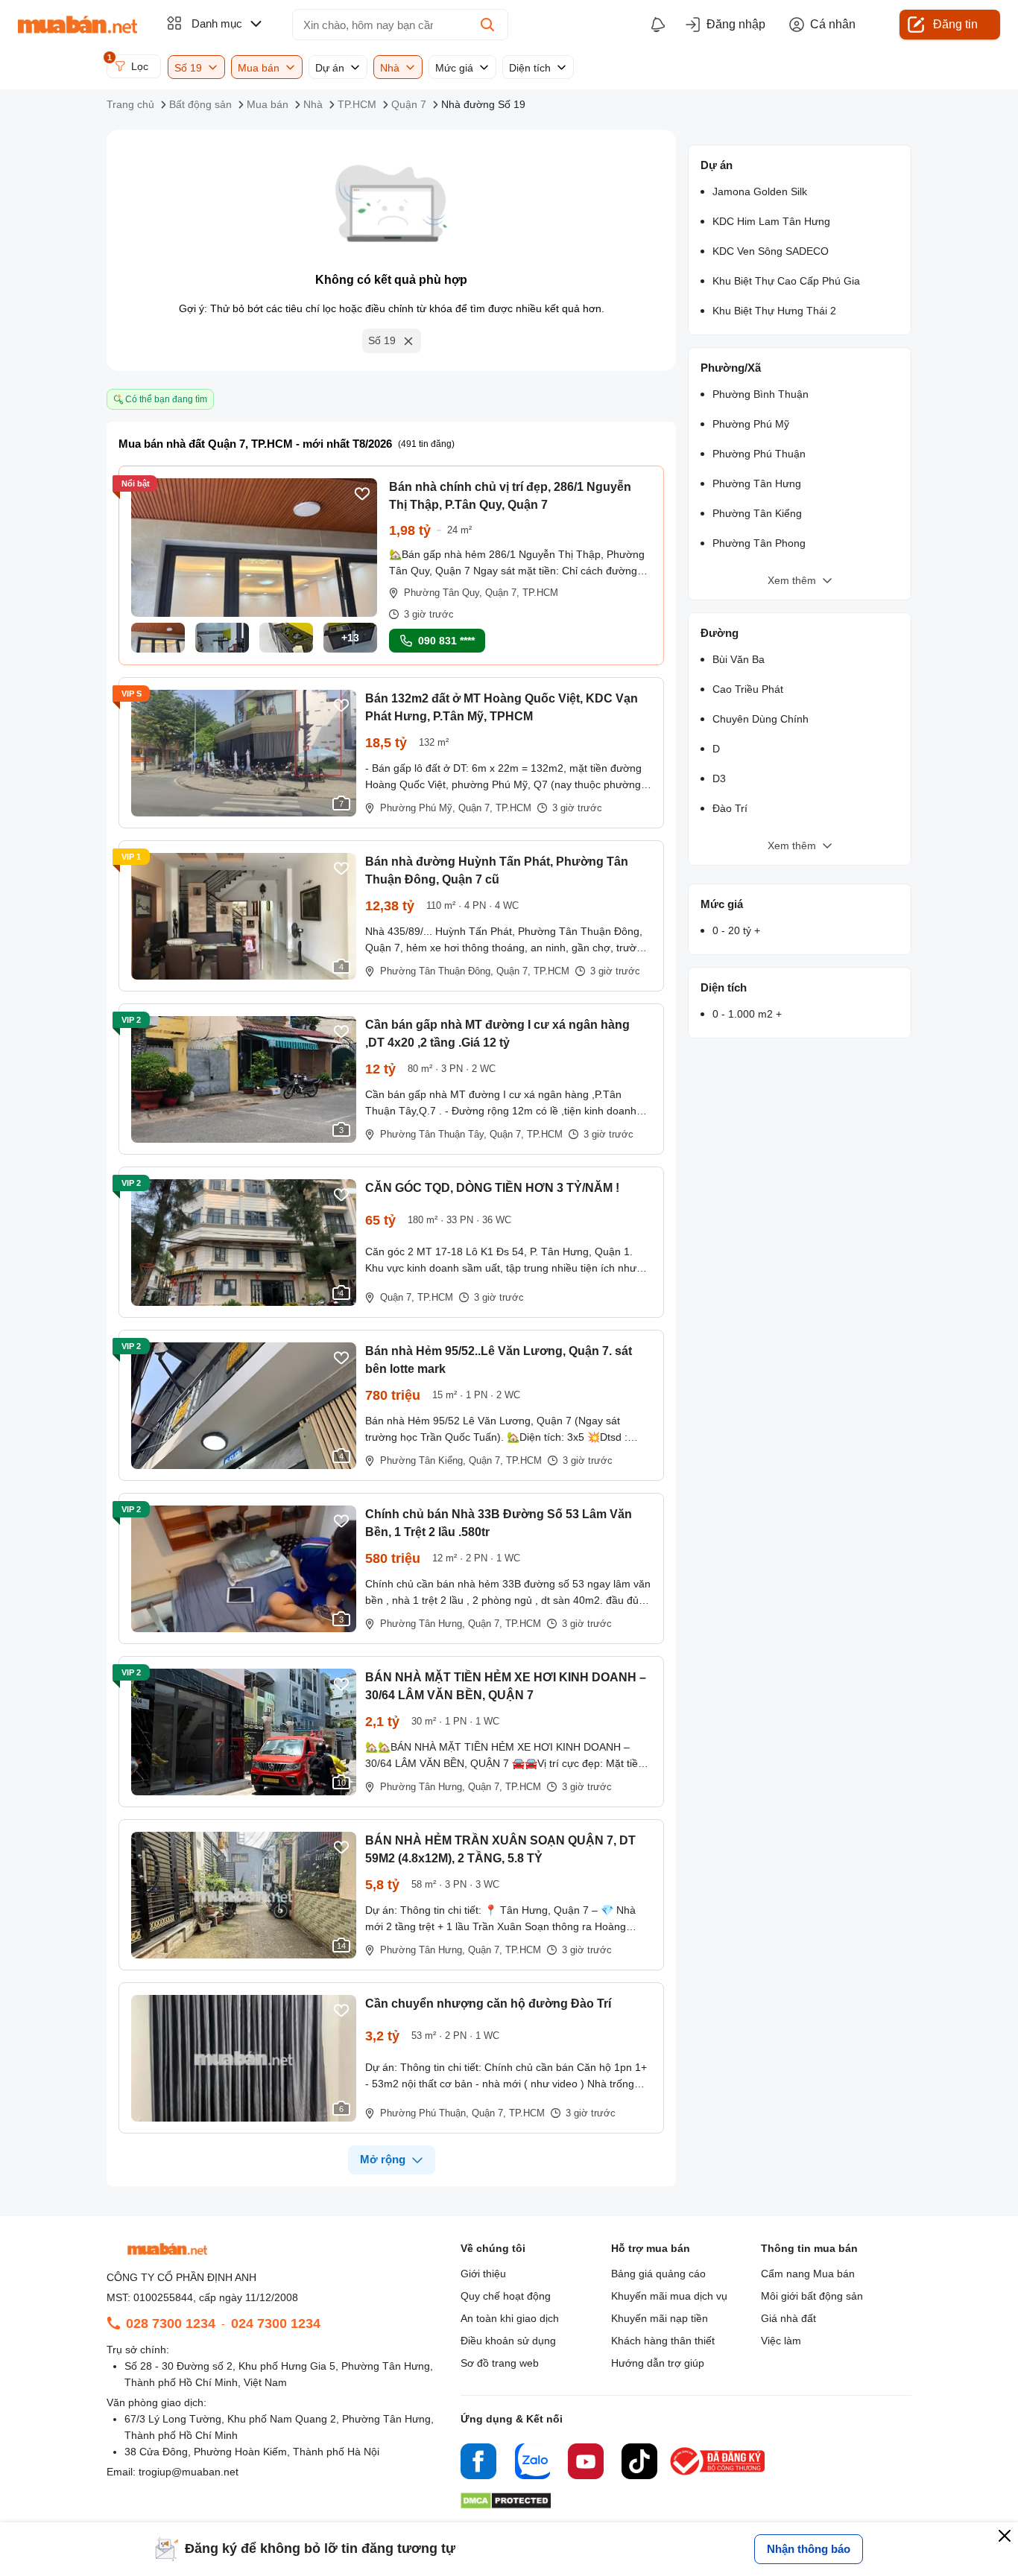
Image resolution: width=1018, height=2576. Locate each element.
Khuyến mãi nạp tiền (660, 2318)
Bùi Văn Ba (739, 659)
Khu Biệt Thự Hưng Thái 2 (774, 311)
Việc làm (781, 2341)
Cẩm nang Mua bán (808, 2274)
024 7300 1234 (276, 2323)
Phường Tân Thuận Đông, (437, 971)
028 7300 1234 (171, 2323)
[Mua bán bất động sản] (78, 25)
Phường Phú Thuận (759, 454)
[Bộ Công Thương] (718, 2476)
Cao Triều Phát (748, 689)
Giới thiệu (483, 2274)
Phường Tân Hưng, (423, 1624)
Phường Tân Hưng (757, 483)
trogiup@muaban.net (189, 2472)
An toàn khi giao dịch (510, 2318)
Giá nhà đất (788, 2318)
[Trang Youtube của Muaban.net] (586, 2464)
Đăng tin (955, 24)
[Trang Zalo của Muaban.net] (532, 2464)
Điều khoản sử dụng (508, 2341)
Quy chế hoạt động (506, 2296)
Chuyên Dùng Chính (761, 719)
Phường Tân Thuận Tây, (433, 1134)
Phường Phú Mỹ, (418, 808)
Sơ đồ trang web (500, 2363)
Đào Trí (730, 808)
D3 (719, 778)
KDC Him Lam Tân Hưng (771, 221)
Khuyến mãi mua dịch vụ (669, 2296)
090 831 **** (446, 641)
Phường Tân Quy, (443, 593)
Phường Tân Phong (759, 543)
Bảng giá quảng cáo (658, 2274)
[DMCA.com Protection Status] (506, 2505)
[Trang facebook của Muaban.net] (478, 2464)
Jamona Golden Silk (760, 191)
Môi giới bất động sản (812, 2296)
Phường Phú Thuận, (424, 2113)
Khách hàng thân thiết (663, 2341)
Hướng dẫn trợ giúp (658, 2363)
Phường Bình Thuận (761, 394)
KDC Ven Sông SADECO (771, 251)
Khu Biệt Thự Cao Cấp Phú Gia (786, 281)
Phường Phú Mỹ (751, 424)
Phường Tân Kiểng (757, 513)
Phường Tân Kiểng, (423, 1460)
